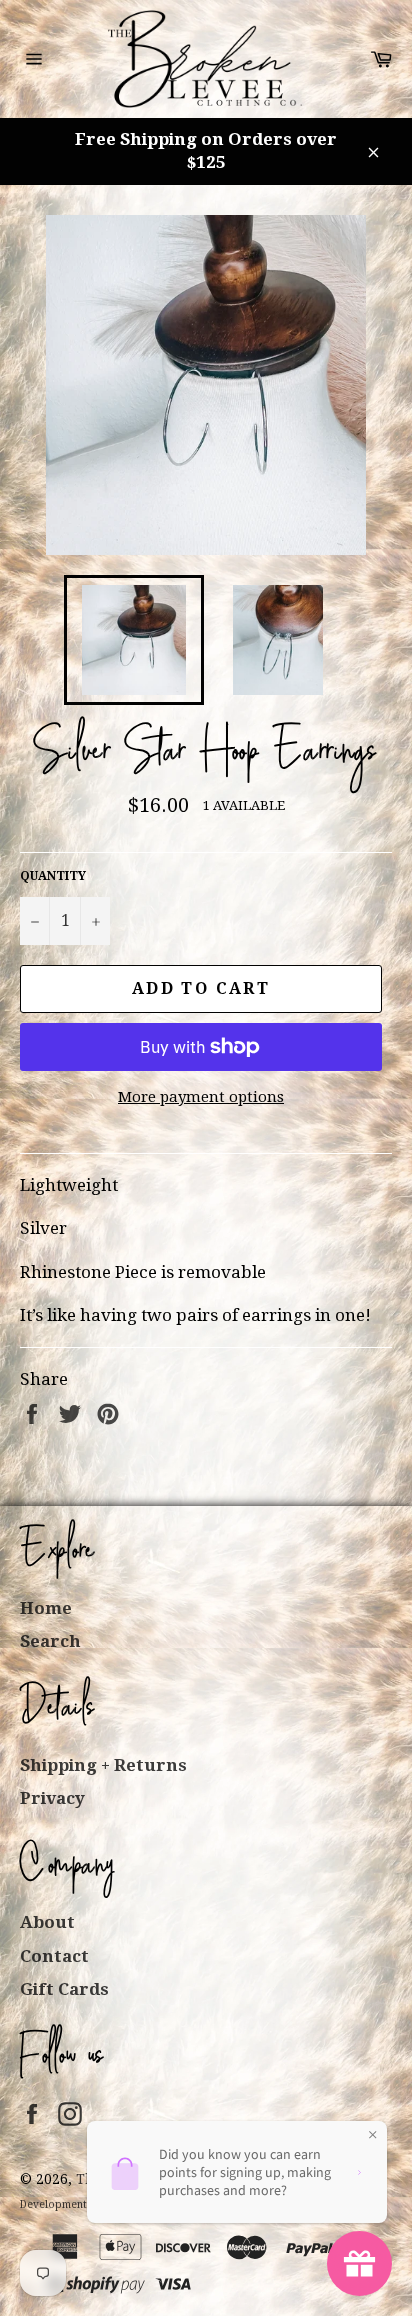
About (47, 1922)
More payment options (201, 1097)
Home (46, 1608)
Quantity (53, 876)
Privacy (52, 1798)
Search (50, 1641)
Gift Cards (64, 1989)
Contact (54, 1956)
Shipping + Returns (103, 1765)
